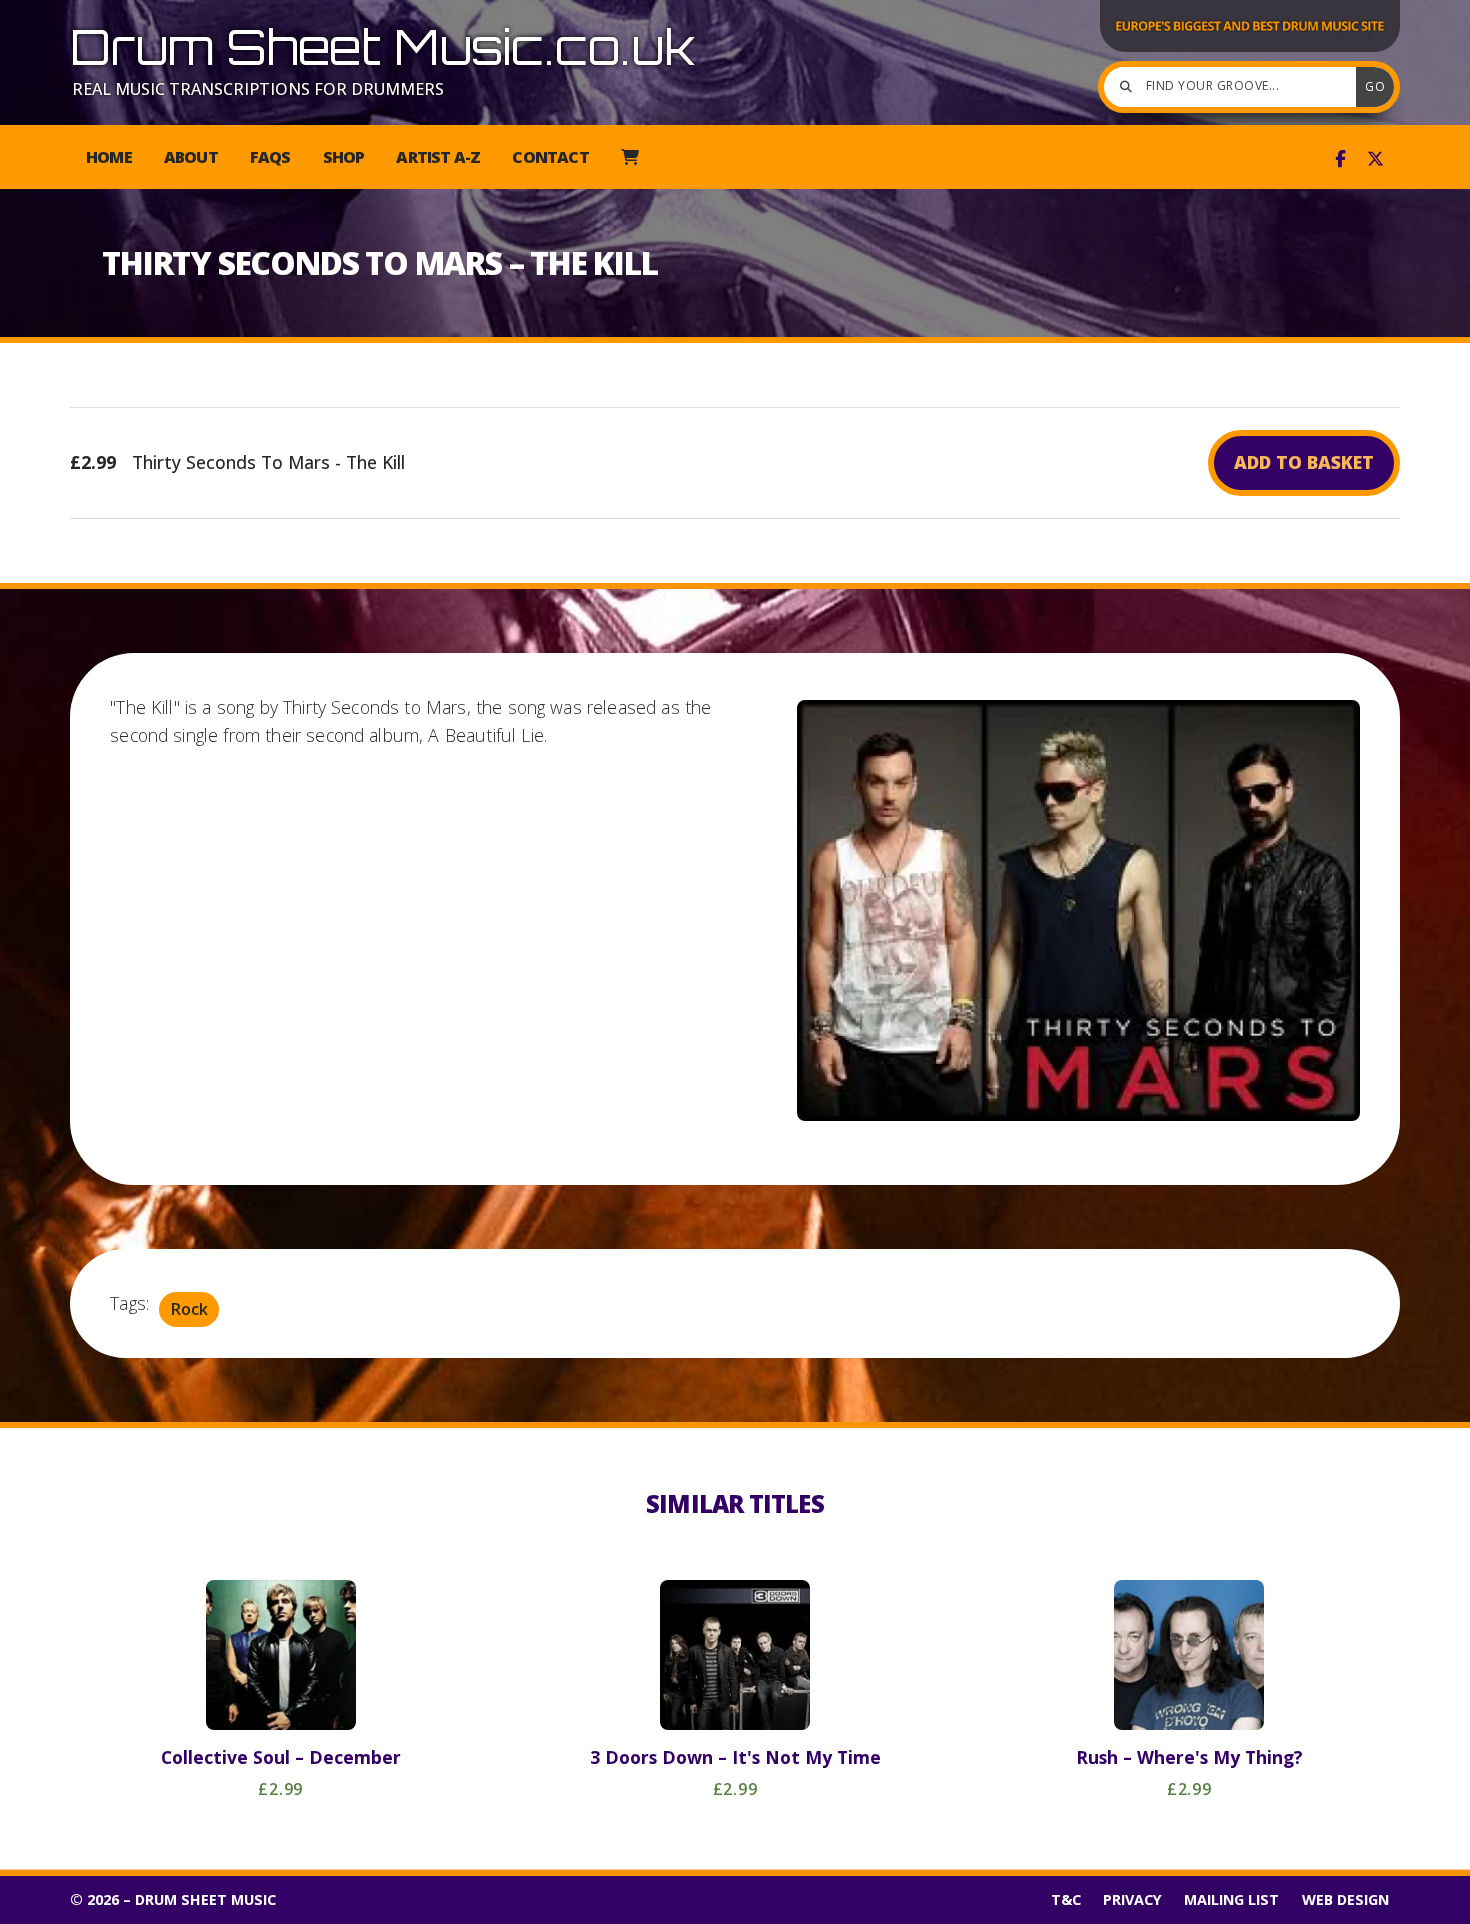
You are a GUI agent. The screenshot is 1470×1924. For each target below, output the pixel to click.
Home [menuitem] (109, 157)
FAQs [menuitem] (270, 157)
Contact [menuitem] (550, 157)
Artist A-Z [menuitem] (438, 157)
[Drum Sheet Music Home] (1250, 50)
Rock (189, 1309)
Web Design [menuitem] (1345, 1899)
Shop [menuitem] (344, 157)
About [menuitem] (191, 157)
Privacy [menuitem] (1132, 1899)
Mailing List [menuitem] (1231, 1899)
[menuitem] (629, 157)
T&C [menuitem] (1066, 1899)
